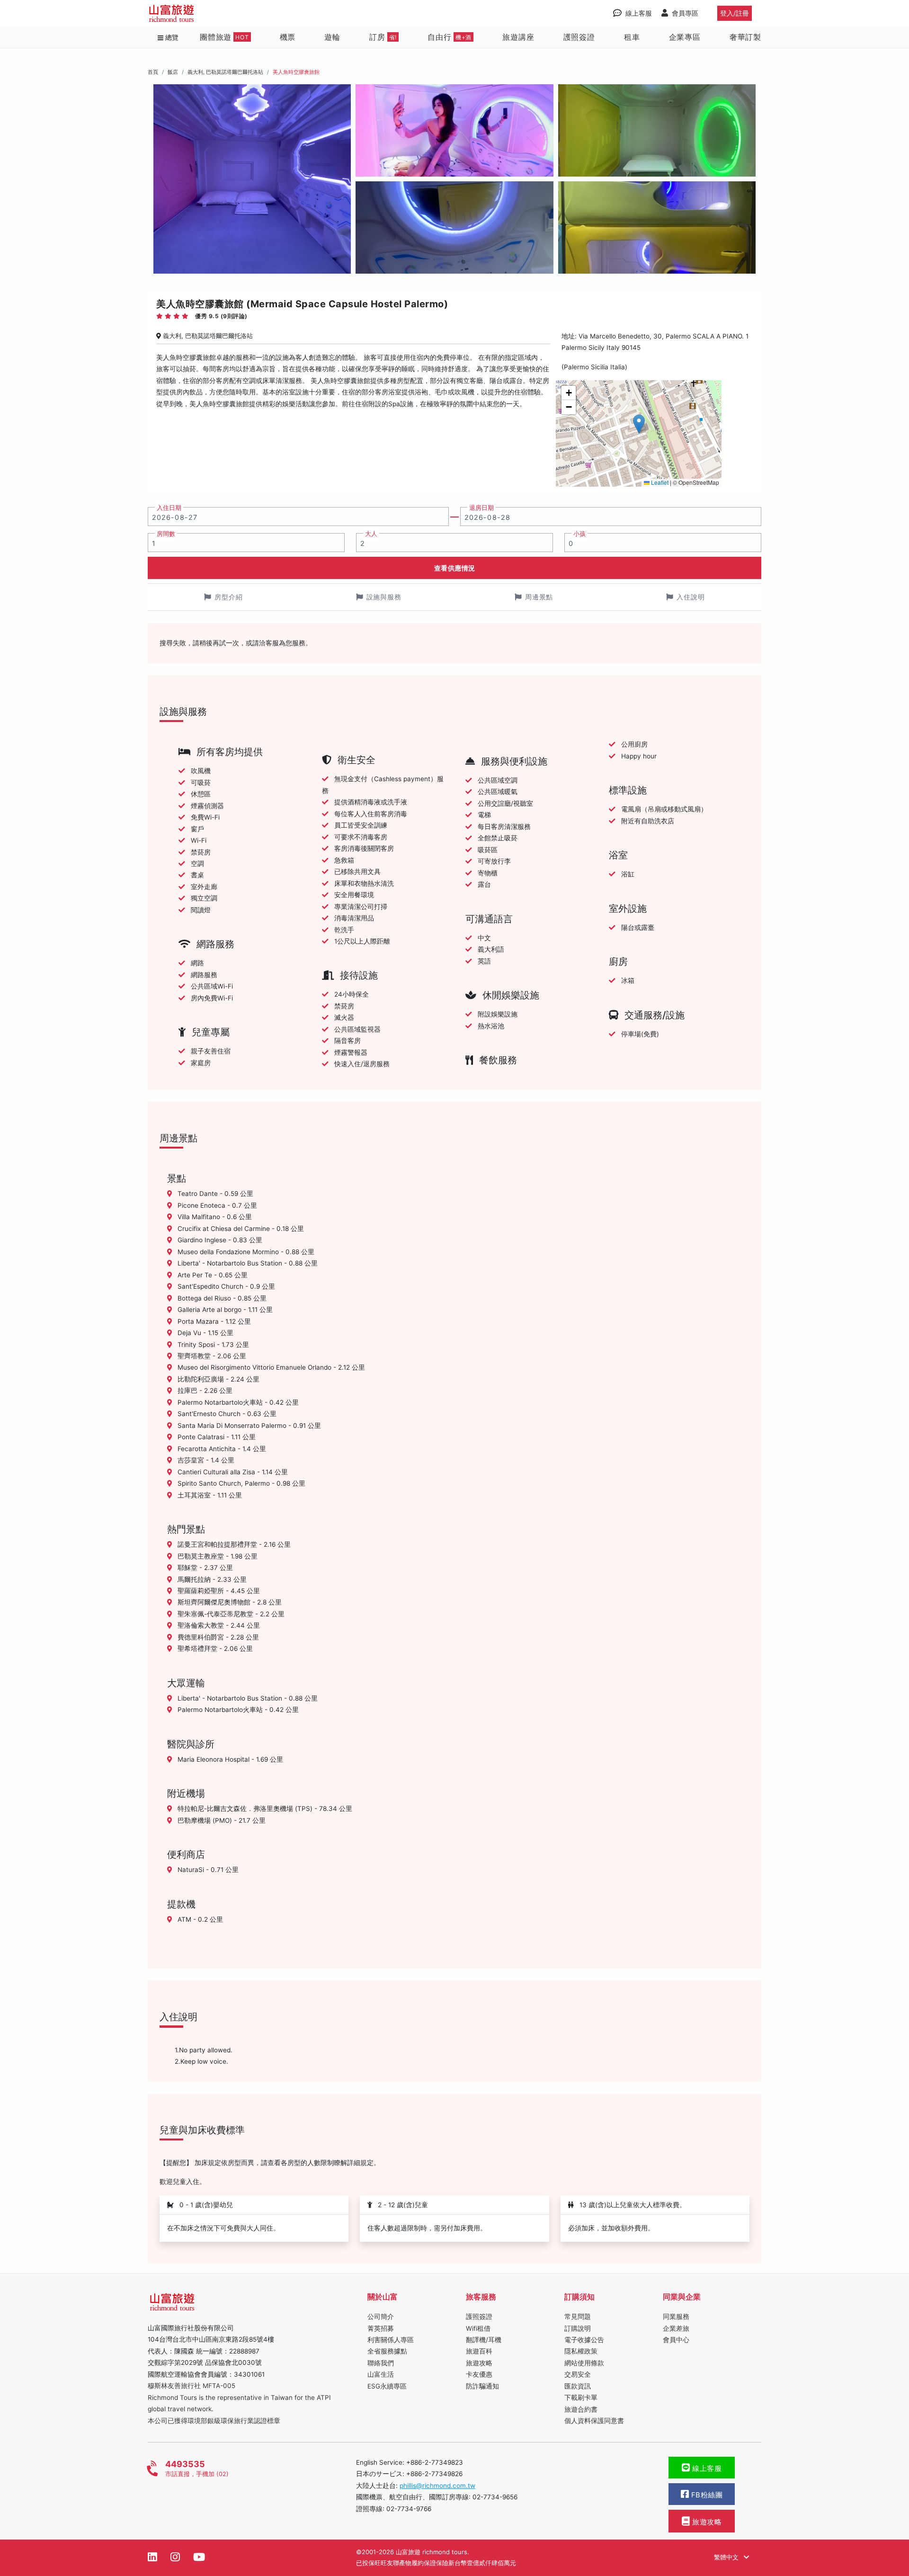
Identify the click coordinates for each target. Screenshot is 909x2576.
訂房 (383, 37)
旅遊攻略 (479, 2363)
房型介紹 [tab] (229, 597)
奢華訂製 (745, 37)
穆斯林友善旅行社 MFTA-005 (192, 2386)
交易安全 (578, 2374)
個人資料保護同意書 (594, 2421)
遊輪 (332, 37)
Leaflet (659, 482)
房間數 (166, 534)
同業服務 (676, 2317)
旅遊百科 (479, 2351)
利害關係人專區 (391, 2340)
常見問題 (578, 2317)
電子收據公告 (584, 2340)
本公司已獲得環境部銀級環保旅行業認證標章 (214, 2421)
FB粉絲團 (706, 2495)
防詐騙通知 (482, 2386)
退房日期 (481, 508)
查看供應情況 (455, 568)
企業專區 (685, 37)
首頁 (153, 72)
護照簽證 (579, 37)
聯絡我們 (381, 2363)
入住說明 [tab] (691, 597)
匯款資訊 (578, 2386)
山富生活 (381, 2374)
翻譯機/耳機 (484, 2340)
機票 (288, 37)
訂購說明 (578, 2328)
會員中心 (676, 2340)
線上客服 (706, 2469)
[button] (639, 424)
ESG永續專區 (387, 2386)
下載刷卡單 (581, 2398)
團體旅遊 (224, 37)
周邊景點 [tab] (539, 597)
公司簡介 (381, 2317)
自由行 (450, 37)
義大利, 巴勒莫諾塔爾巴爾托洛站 (225, 72)
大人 (371, 534)
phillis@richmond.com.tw (437, 2486)
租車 (632, 37)
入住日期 (169, 508)
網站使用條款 (584, 2363)
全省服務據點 (387, 2351)
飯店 (173, 72)
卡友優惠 (479, 2374)
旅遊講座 (518, 37)
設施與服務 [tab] (384, 597)
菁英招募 (381, 2328)
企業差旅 (676, 2328)
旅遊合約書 (581, 2409)
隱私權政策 (581, 2351)
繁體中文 (727, 2557)
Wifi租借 (478, 2328)
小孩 (579, 534)
